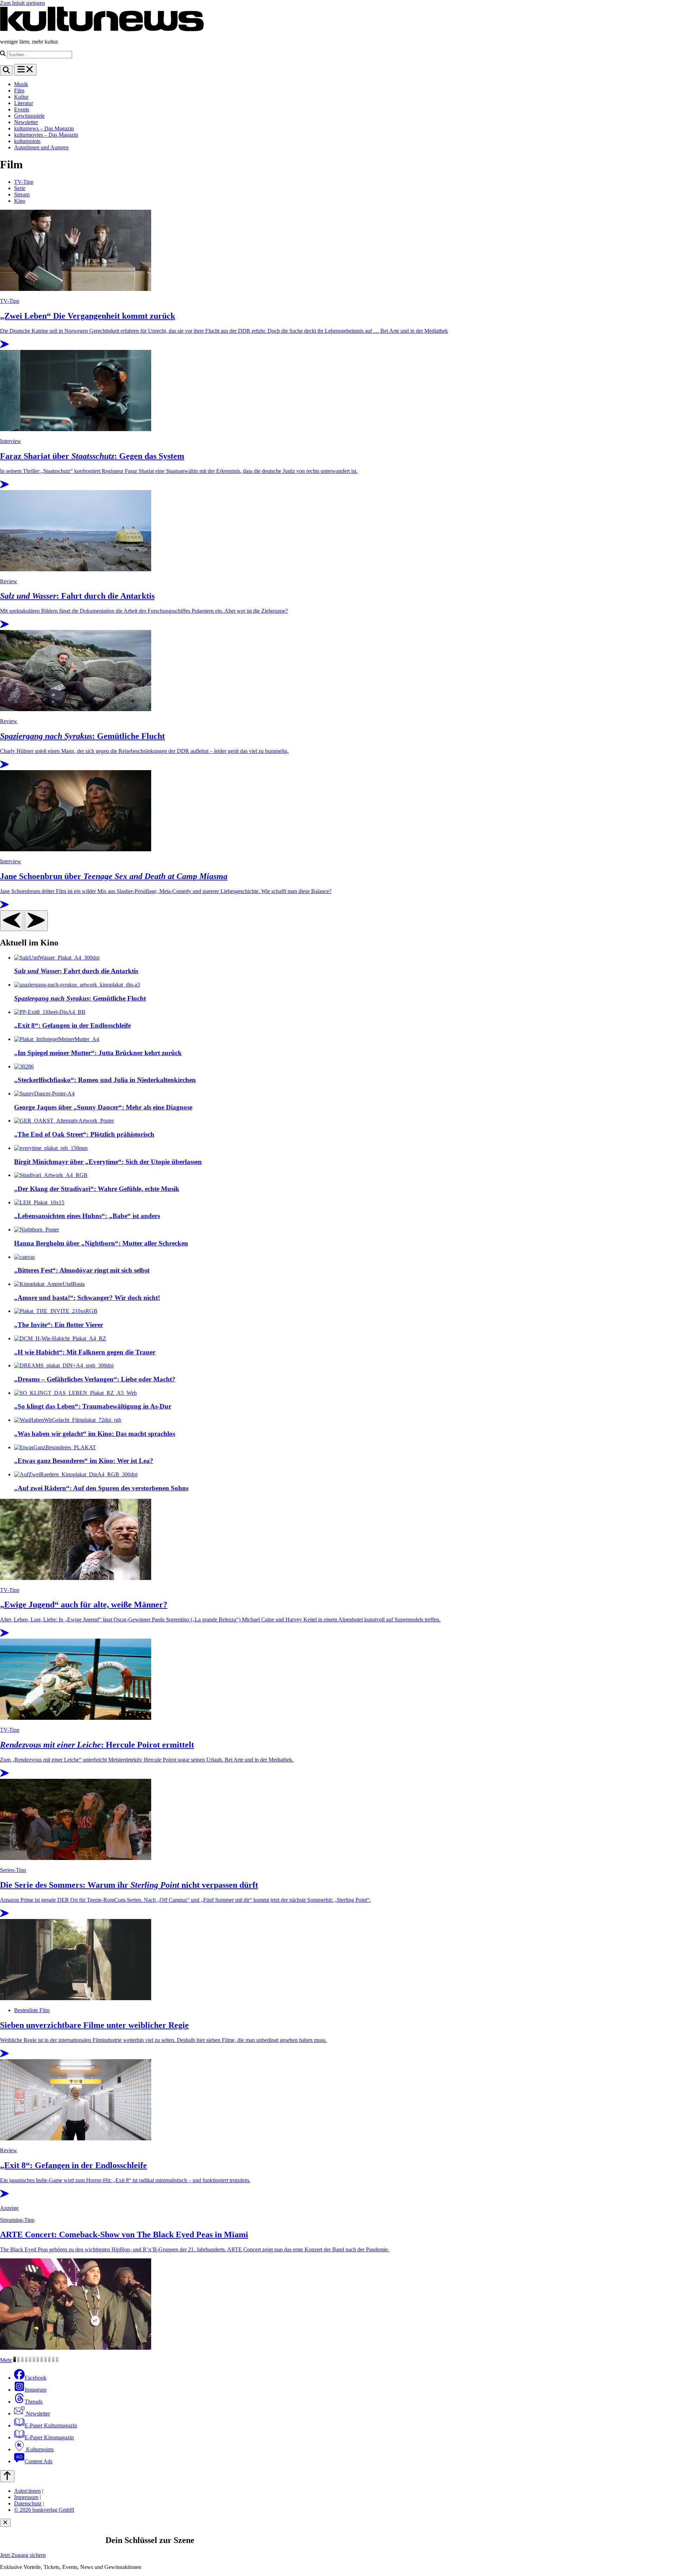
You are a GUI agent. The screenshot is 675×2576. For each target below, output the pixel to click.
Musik (21, 84)
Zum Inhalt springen (22, 3)
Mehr (6, 2360)
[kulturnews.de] (102, 30)
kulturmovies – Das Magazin (46, 135)
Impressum (26, 2497)
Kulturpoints (39, 2449)
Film (19, 90)
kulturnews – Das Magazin (44, 128)
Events (22, 109)
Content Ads (38, 2461)
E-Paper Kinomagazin (49, 2437)
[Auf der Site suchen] (6, 70)
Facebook (36, 2378)
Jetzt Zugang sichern (23, 2555)
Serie (20, 188)
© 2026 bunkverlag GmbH (44, 2510)
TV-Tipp (24, 182)
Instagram (36, 2390)
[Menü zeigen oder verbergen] (25, 70)
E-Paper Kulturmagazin (51, 2425)
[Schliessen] (5, 2523)
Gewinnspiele (29, 116)
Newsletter (26, 122)
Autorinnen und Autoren (41, 147)
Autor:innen (27, 2491)
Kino (20, 201)
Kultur (21, 97)
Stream (22, 194)
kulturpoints (27, 141)
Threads (34, 2402)
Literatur (24, 103)
